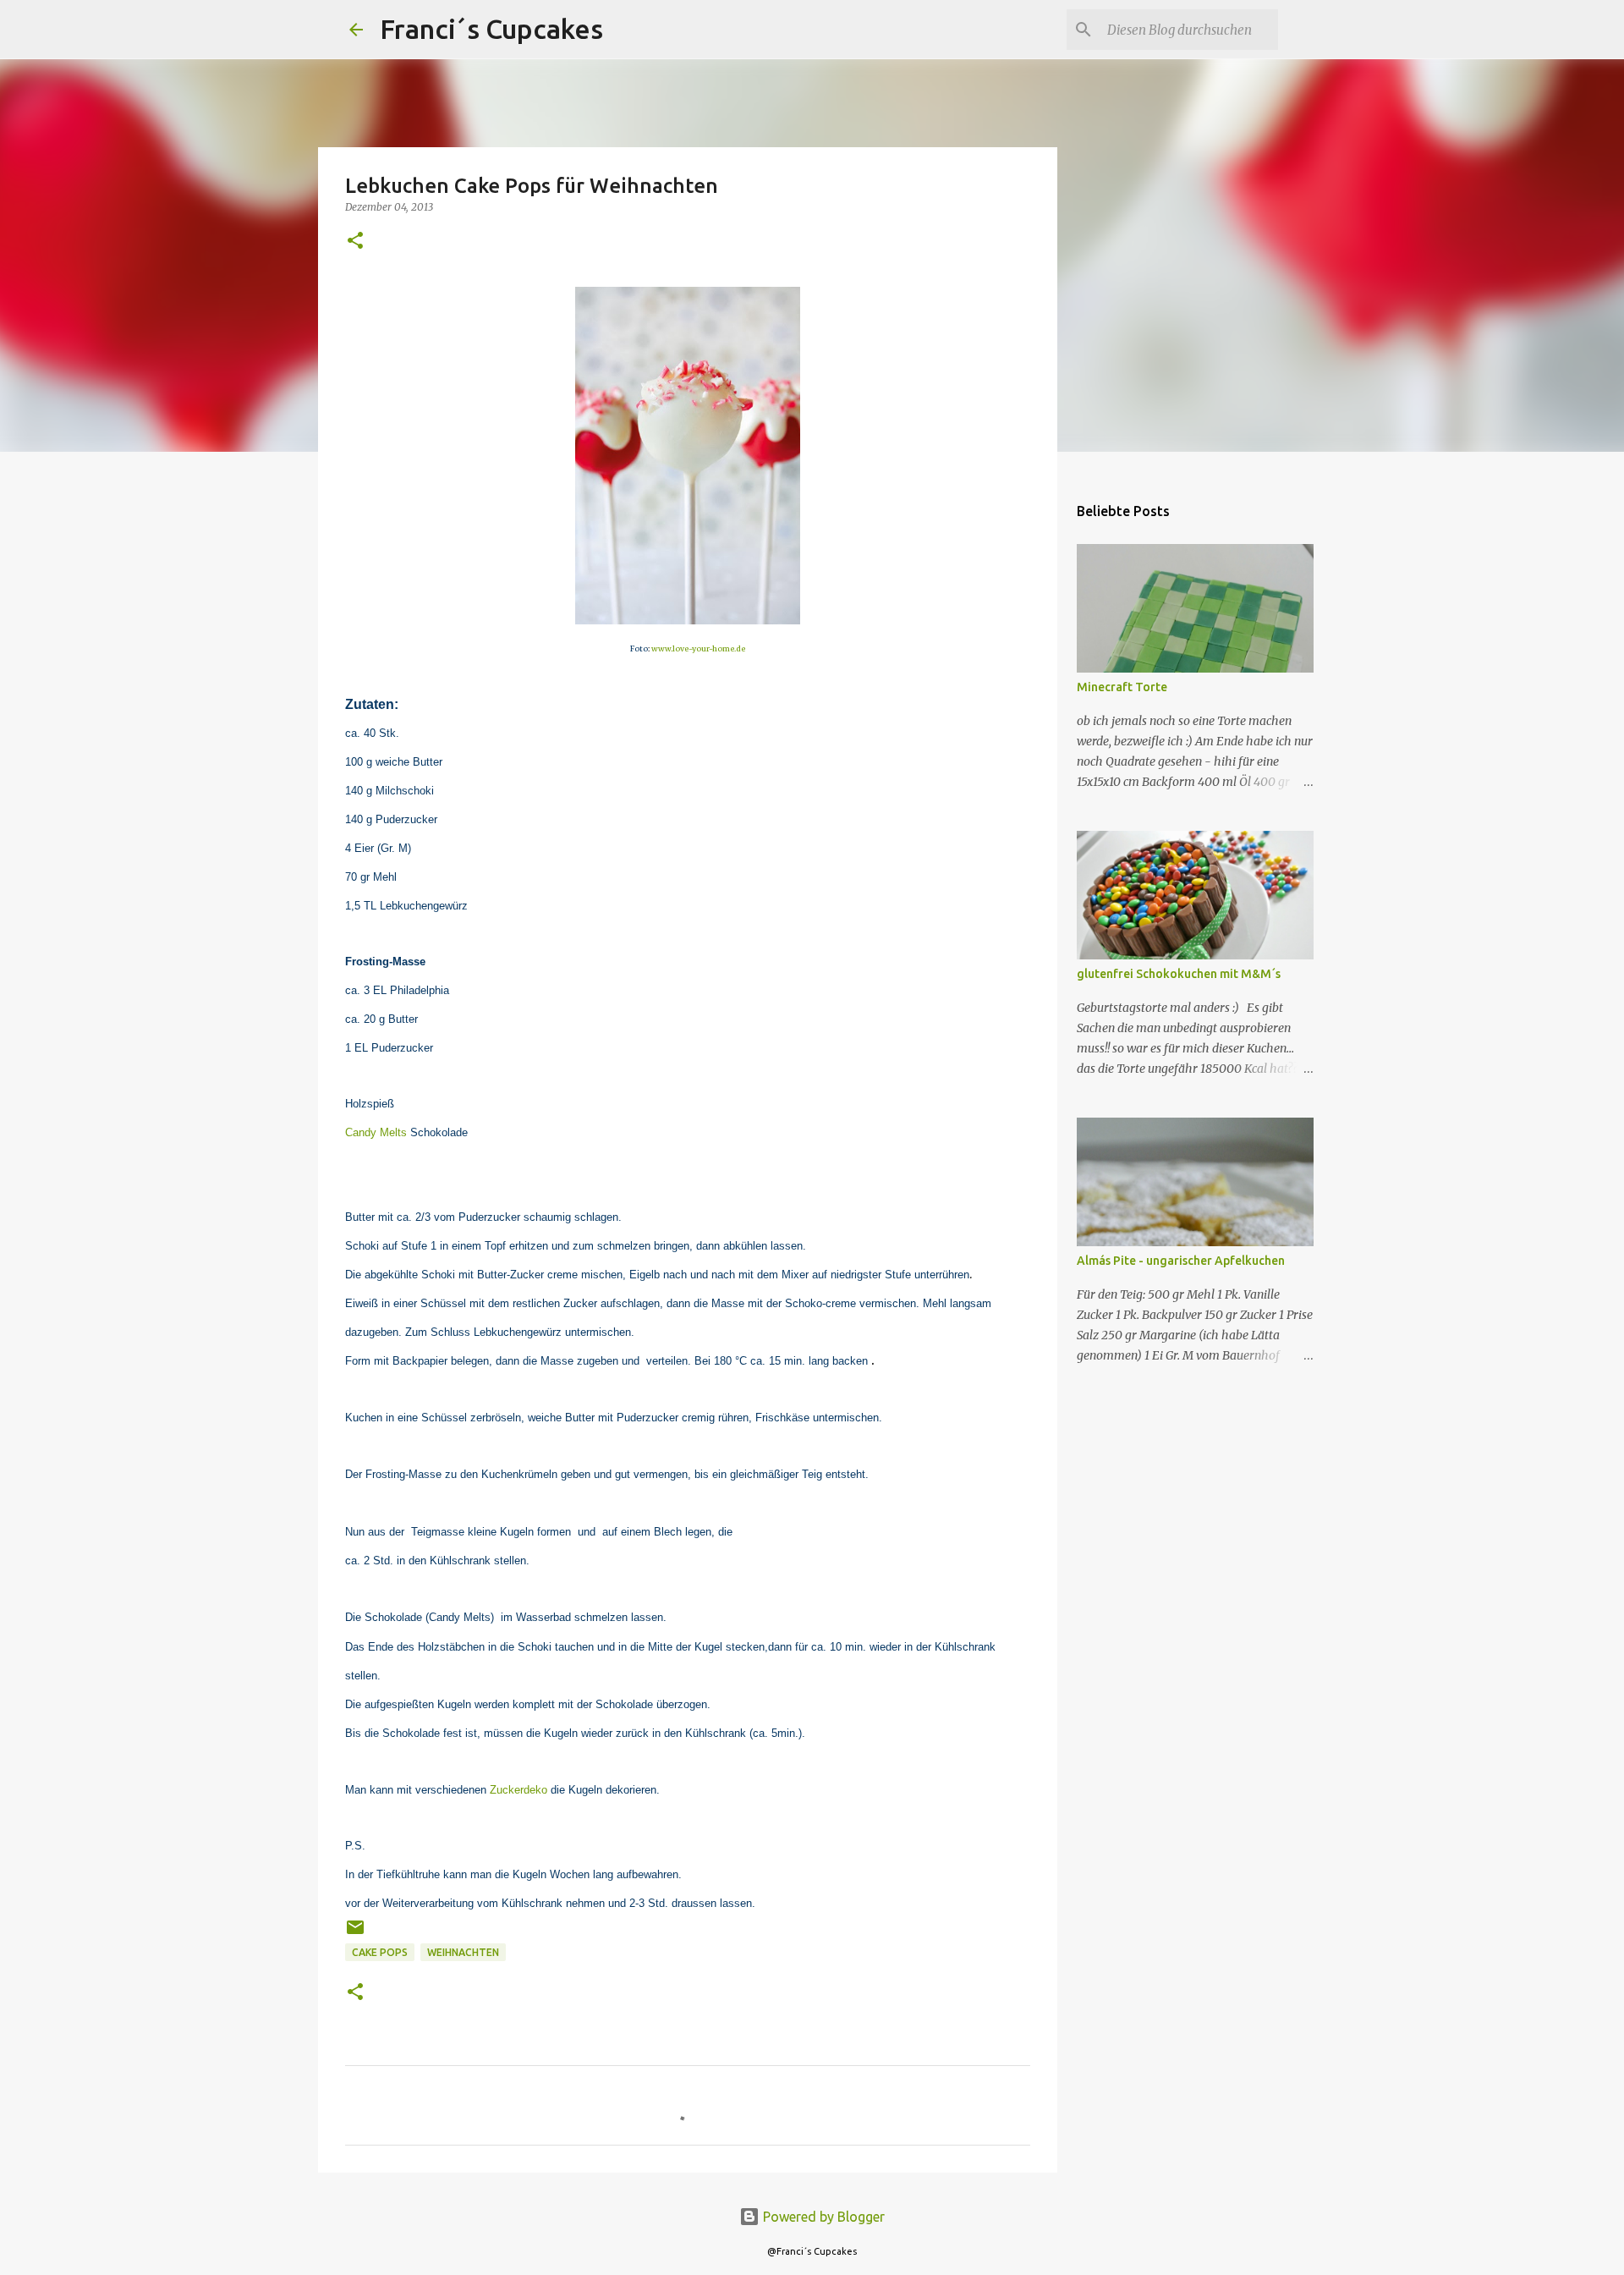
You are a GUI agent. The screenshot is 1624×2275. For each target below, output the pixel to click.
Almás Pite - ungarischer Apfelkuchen (1181, 1261)
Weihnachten (463, 1952)
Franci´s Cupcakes (491, 29)
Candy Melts (376, 1132)
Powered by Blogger (822, 2217)
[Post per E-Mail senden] (355, 1934)
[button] (355, 242)
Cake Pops (380, 1952)
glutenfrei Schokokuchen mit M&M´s (1179, 974)
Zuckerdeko (518, 1790)
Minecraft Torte (1122, 687)
